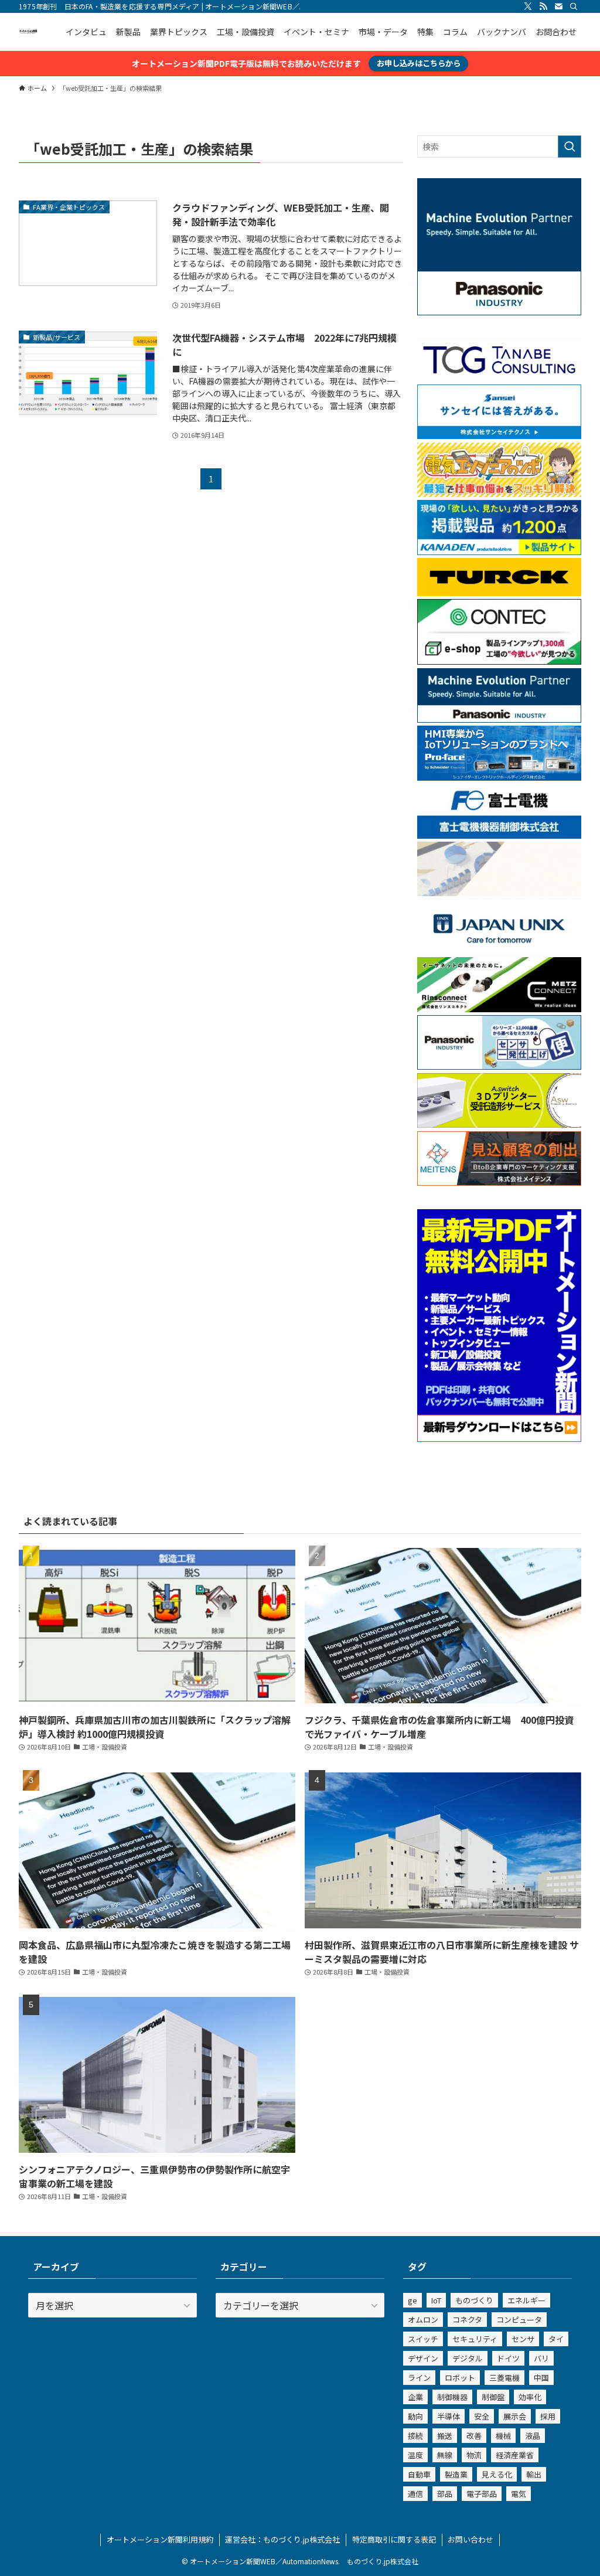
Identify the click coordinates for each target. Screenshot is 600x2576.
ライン (419, 2378)
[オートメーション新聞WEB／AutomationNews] (28, 32)
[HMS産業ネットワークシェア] (499, 893)
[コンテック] (499, 661)
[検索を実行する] (570, 147)
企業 (415, 2397)
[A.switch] (499, 1124)
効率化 (530, 2397)
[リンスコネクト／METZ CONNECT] (499, 1009)
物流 (474, 2455)
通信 (415, 2494)
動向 (415, 2416)
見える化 (497, 2474)
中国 (541, 2378)
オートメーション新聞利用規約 (160, 2539)
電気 (519, 2494)
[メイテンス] (499, 1182)
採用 (548, 2416)
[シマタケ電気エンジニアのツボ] (499, 494)
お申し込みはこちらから (419, 63)
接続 (415, 2436)
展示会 (515, 2416)
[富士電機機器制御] (499, 835)
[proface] (499, 777)
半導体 (449, 2416)
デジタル (468, 2358)
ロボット (460, 2378)
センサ (523, 2339)
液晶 (533, 2436)
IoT (436, 2300)
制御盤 (493, 2397)
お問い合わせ (471, 2539)
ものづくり (474, 2300)
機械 (503, 2436)
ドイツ (508, 2358)
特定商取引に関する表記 (394, 2539)
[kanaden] (499, 552)
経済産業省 (515, 2455)
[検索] (574, 6)
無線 (445, 2455)
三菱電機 (504, 2378)
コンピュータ (519, 2320)
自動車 (419, 2474)
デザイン (423, 2358)
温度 (415, 2455)
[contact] (558, 6)
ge (412, 2300)
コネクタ (467, 2320)
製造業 (456, 2474)
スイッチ (423, 2339)
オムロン (423, 2320)
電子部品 (482, 2494)
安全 (482, 2416)
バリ (541, 2358)
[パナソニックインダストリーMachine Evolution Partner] (499, 719)
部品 (445, 2494)
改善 (474, 2436)
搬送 (445, 2436)
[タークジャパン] (499, 593)
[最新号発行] (499, 1438)
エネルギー (526, 2300)
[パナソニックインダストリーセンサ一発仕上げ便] (499, 1066)
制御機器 (452, 2397)
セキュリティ (475, 2339)
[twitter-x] (528, 6)
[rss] (543, 6)
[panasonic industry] (499, 312)
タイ (556, 2339)
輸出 (534, 2474)
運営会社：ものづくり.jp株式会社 (282, 2539)
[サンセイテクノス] (499, 435)
